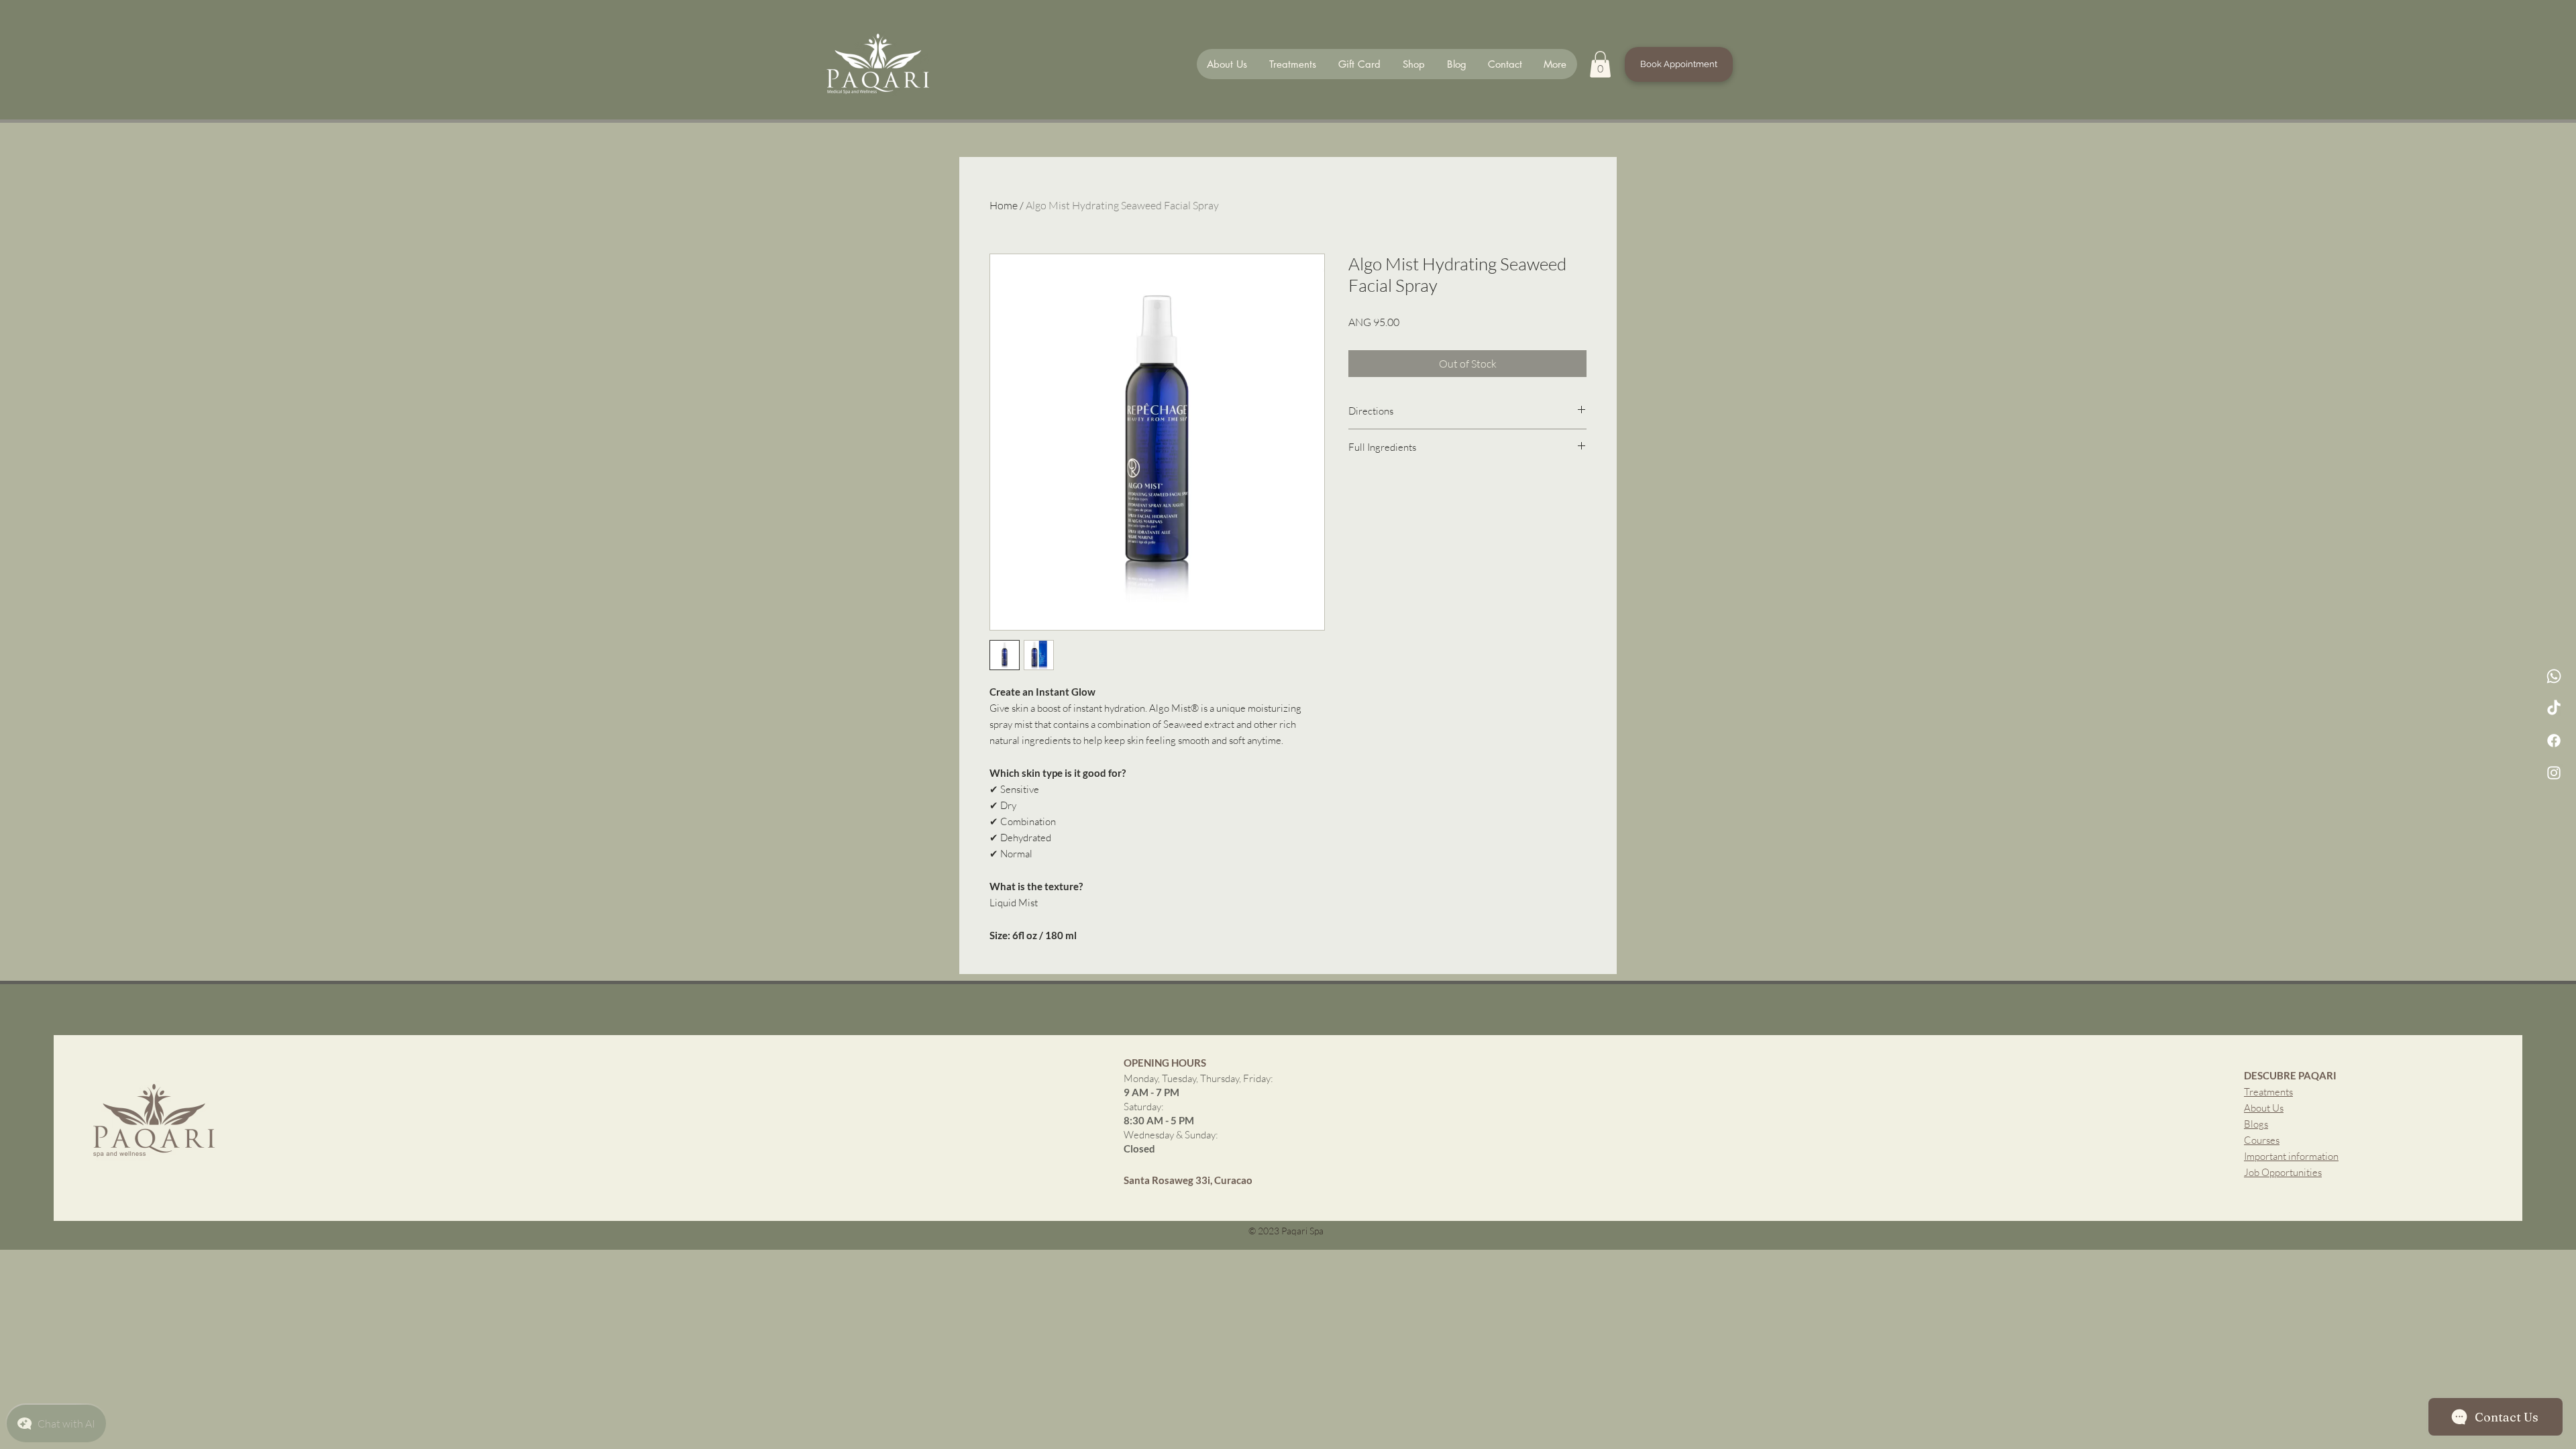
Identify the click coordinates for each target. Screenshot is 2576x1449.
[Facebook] (2554, 741)
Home (1004, 205)
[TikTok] (2554, 708)
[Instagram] (2554, 773)
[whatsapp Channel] (2554, 676)
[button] (1600, 64)
